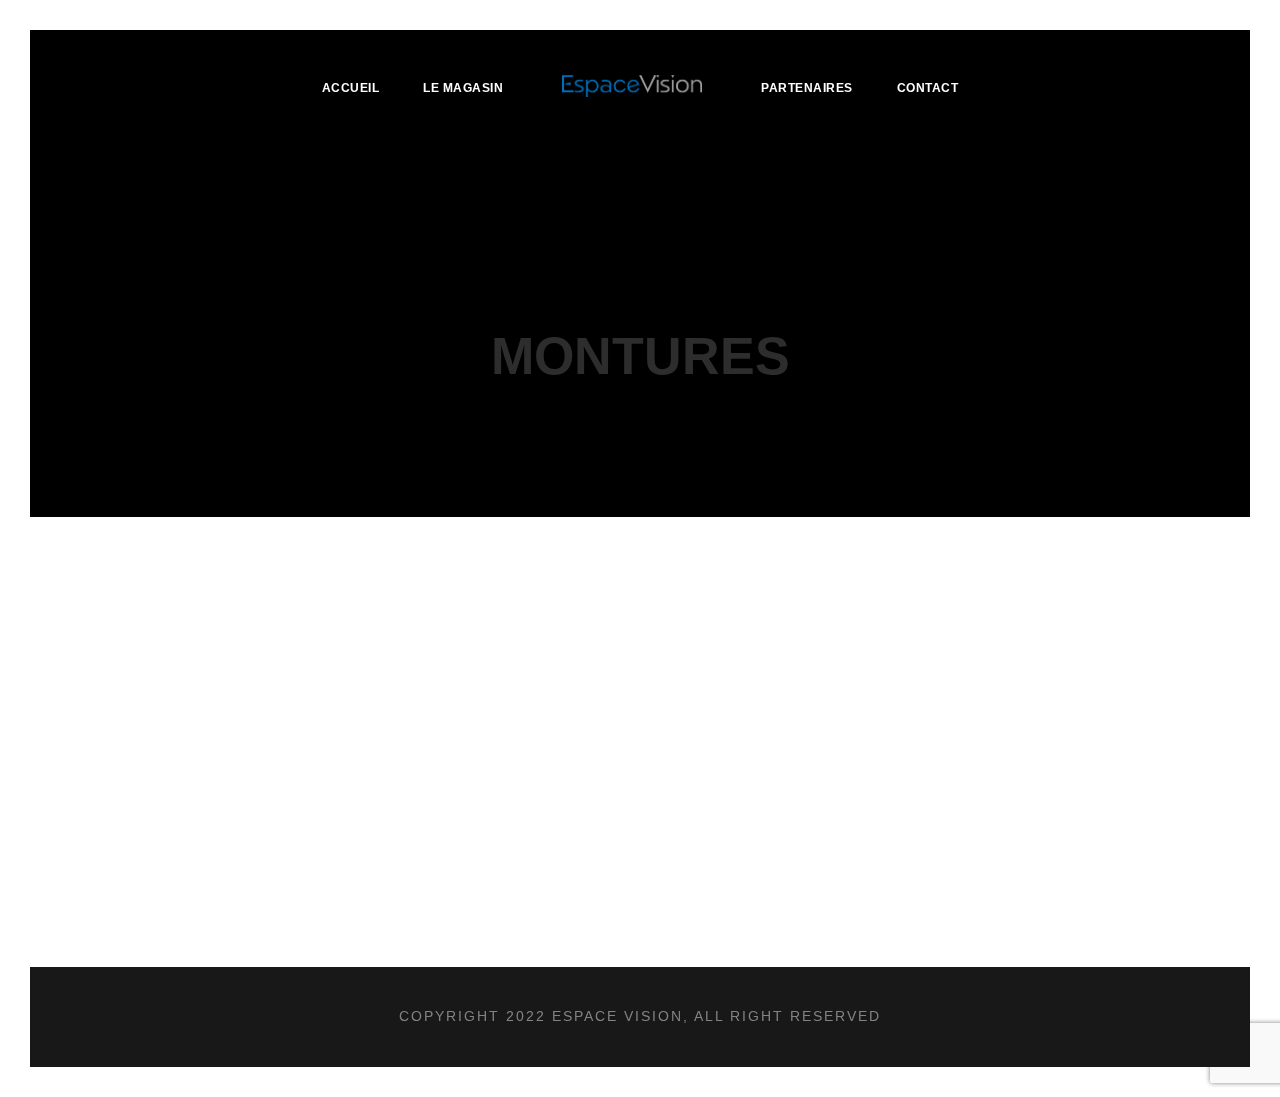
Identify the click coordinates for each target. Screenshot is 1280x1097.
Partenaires (807, 88)
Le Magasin (463, 88)
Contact (928, 88)
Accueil (351, 88)
